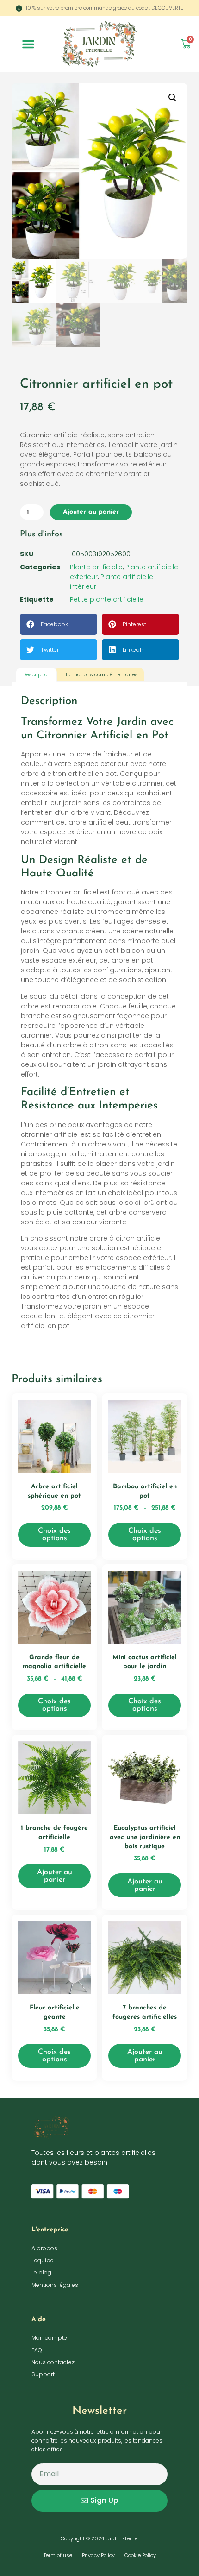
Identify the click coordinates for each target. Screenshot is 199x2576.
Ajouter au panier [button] (55, 1876)
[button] (28, 44)
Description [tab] (36, 674)
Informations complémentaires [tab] (99, 674)
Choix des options (54, 1535)
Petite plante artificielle (107, 599)
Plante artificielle (96, 567)
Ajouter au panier (91, 512)
